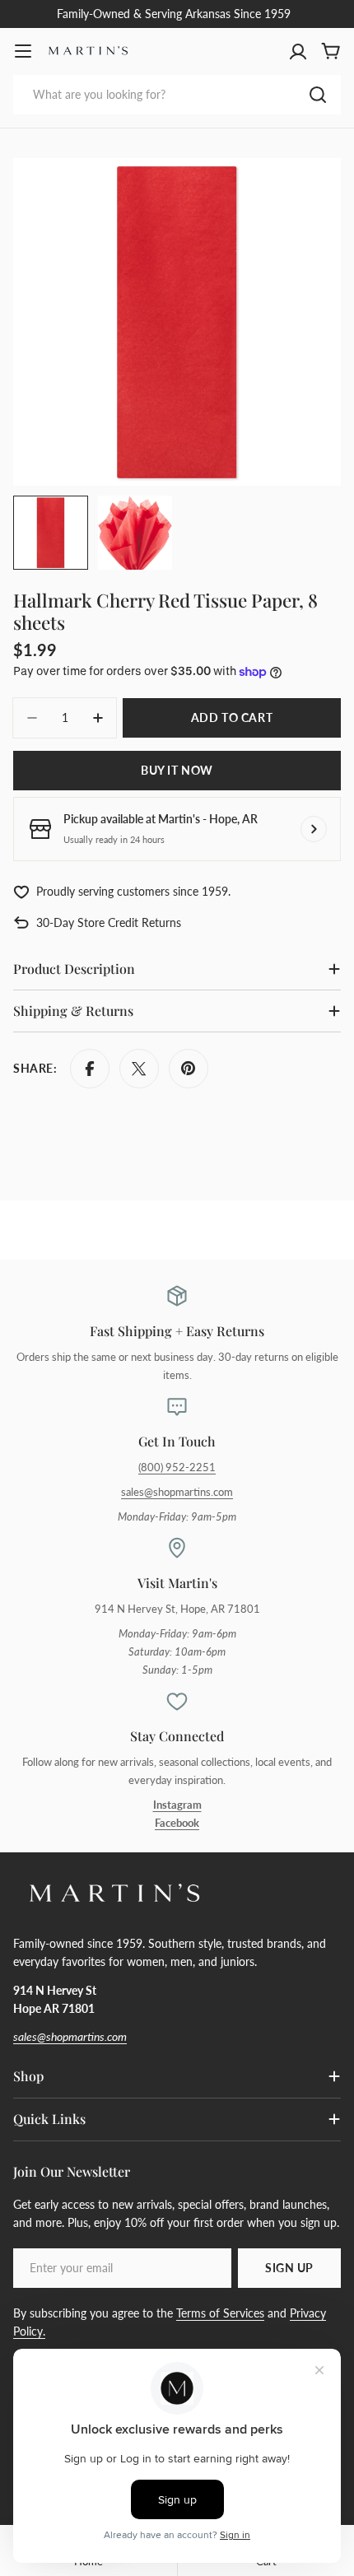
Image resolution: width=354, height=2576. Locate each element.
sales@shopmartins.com (177, 1492)
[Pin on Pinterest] (189, 1069)
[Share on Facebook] (90, 1069)
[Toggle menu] (23, 51)
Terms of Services (220, 2313)
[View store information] (314, 829)
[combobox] (177, 95)
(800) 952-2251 (177, 1467)
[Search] (318, 95)
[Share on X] (139, 1069)
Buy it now (177, 770)
